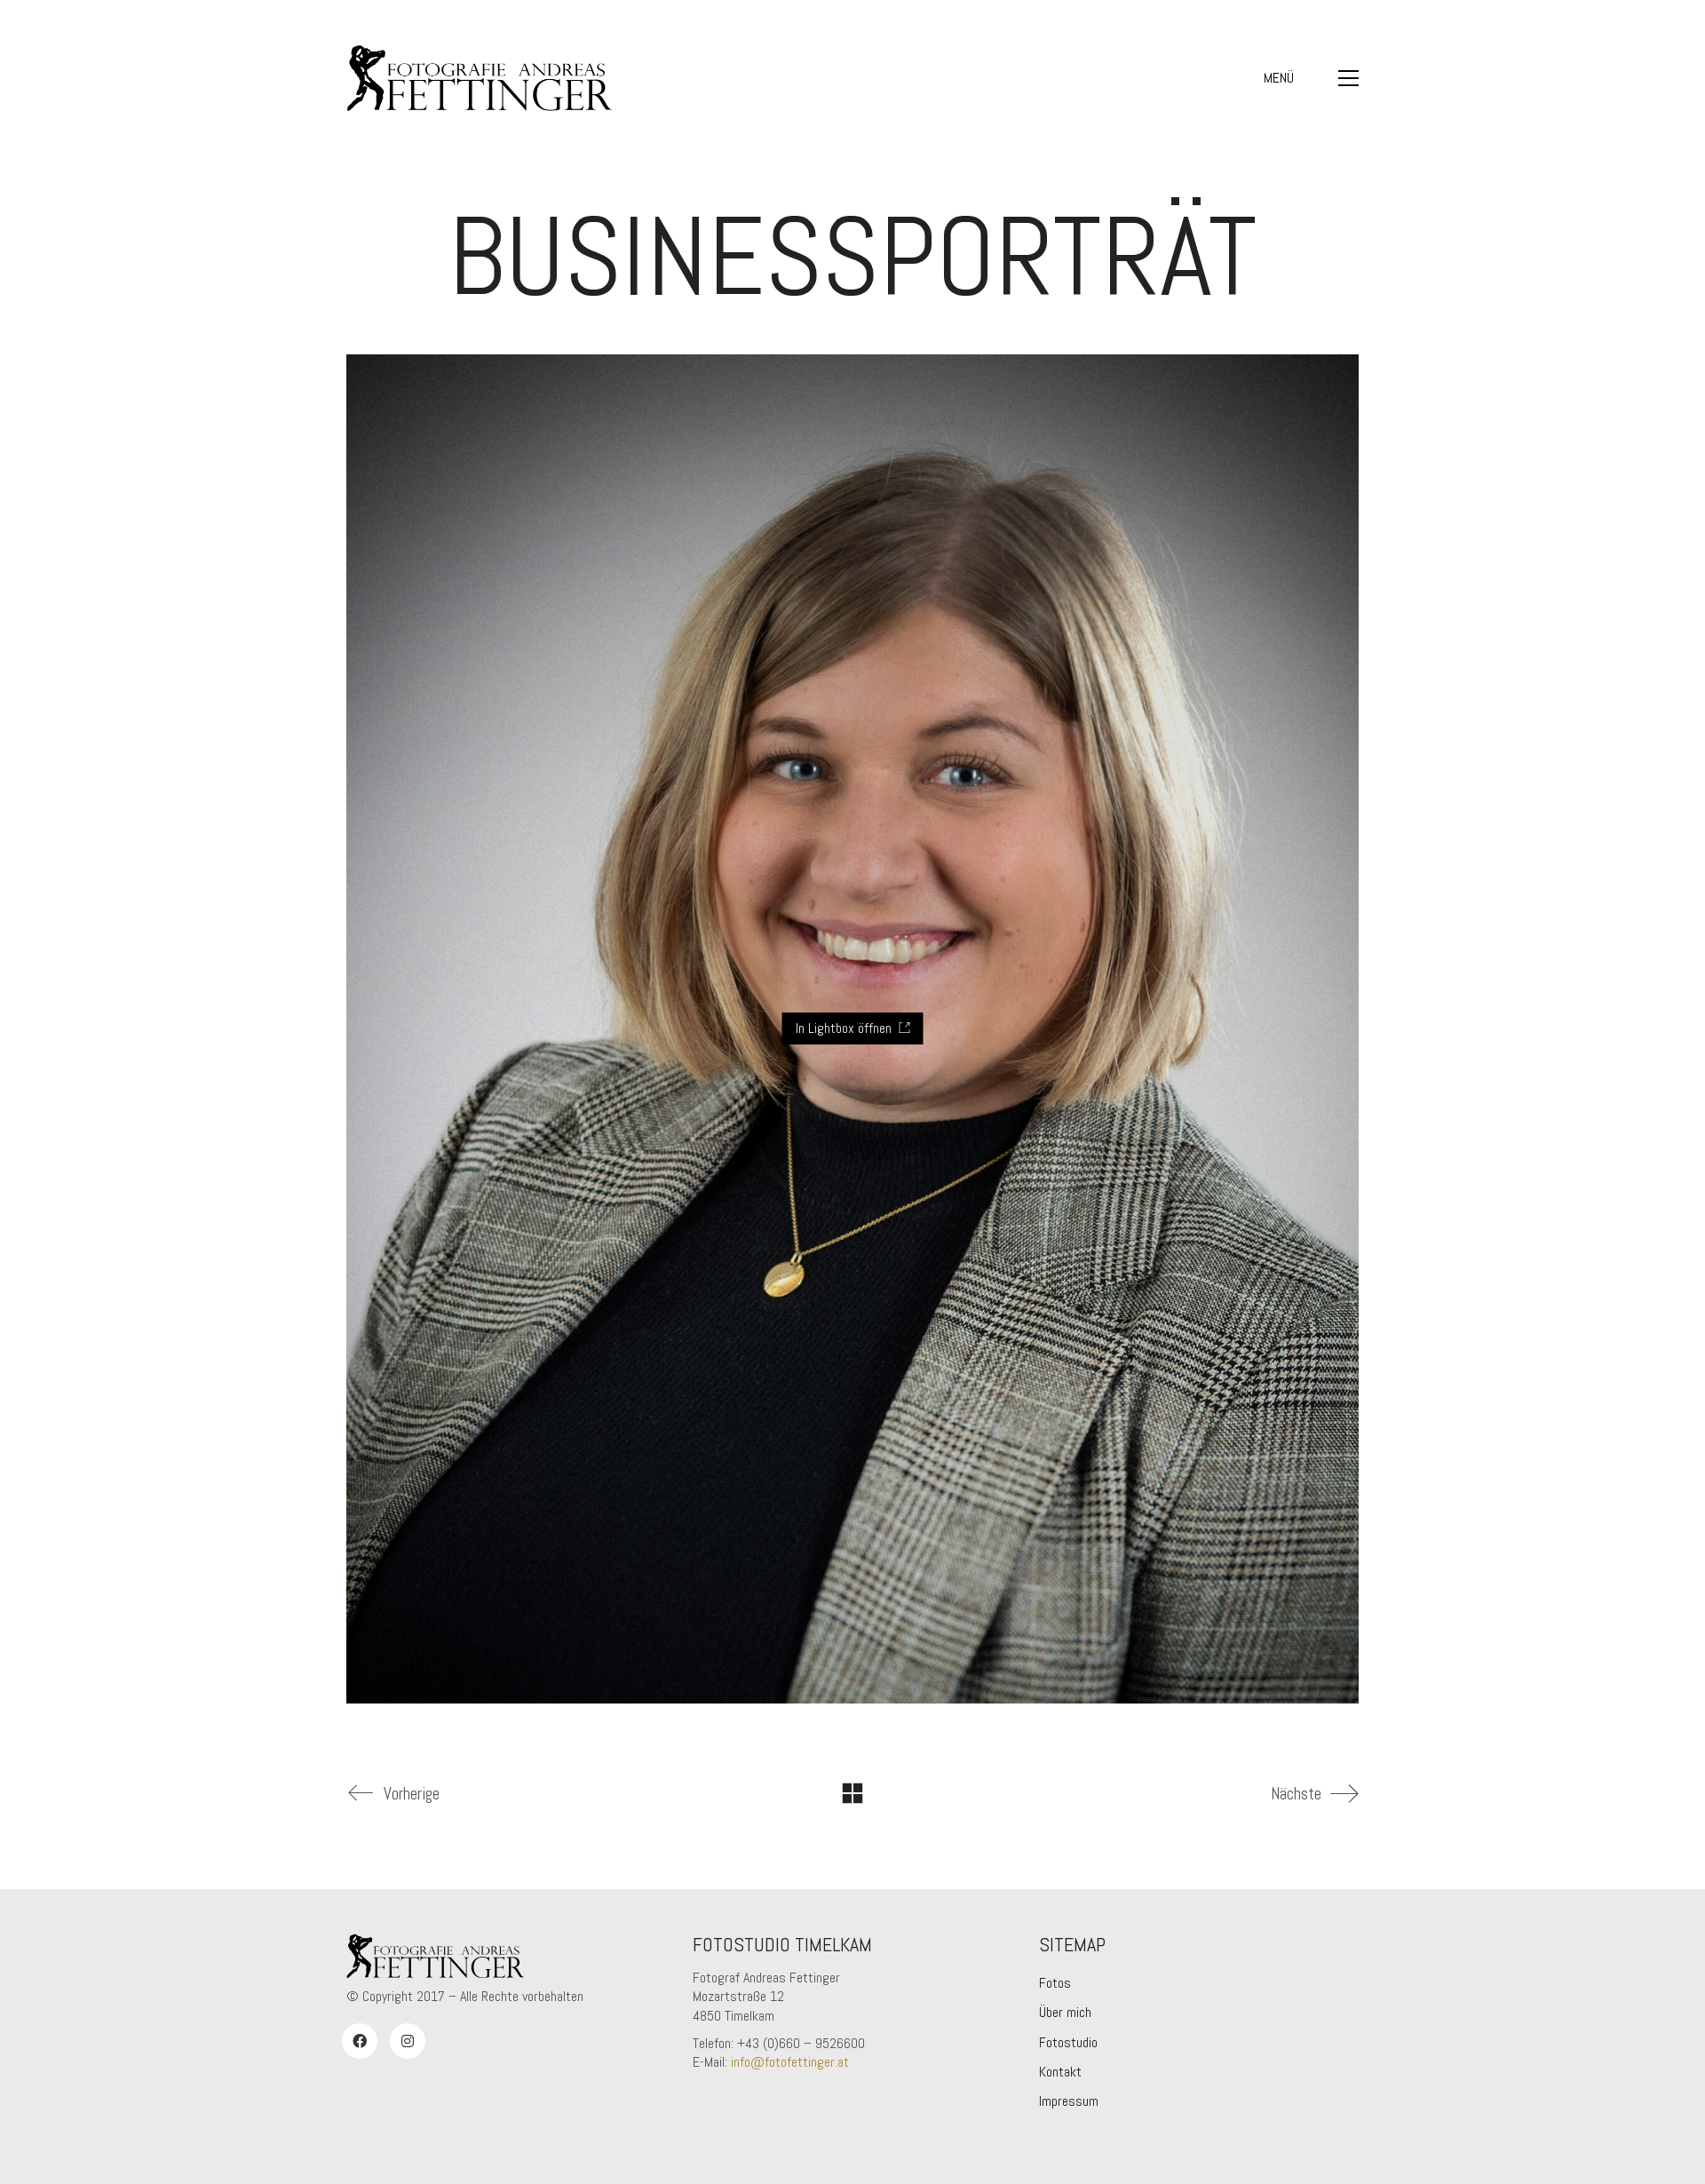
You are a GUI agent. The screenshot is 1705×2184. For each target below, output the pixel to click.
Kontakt (1060, 2072)
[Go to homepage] (480, 78)
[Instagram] (408, 2041)
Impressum (1069, 2101)
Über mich (1065, 2012)
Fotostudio (1068, 2042)
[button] (1311, 78)
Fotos (1055, 1983)
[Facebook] (360, 2041)
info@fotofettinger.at (790, 2062)
